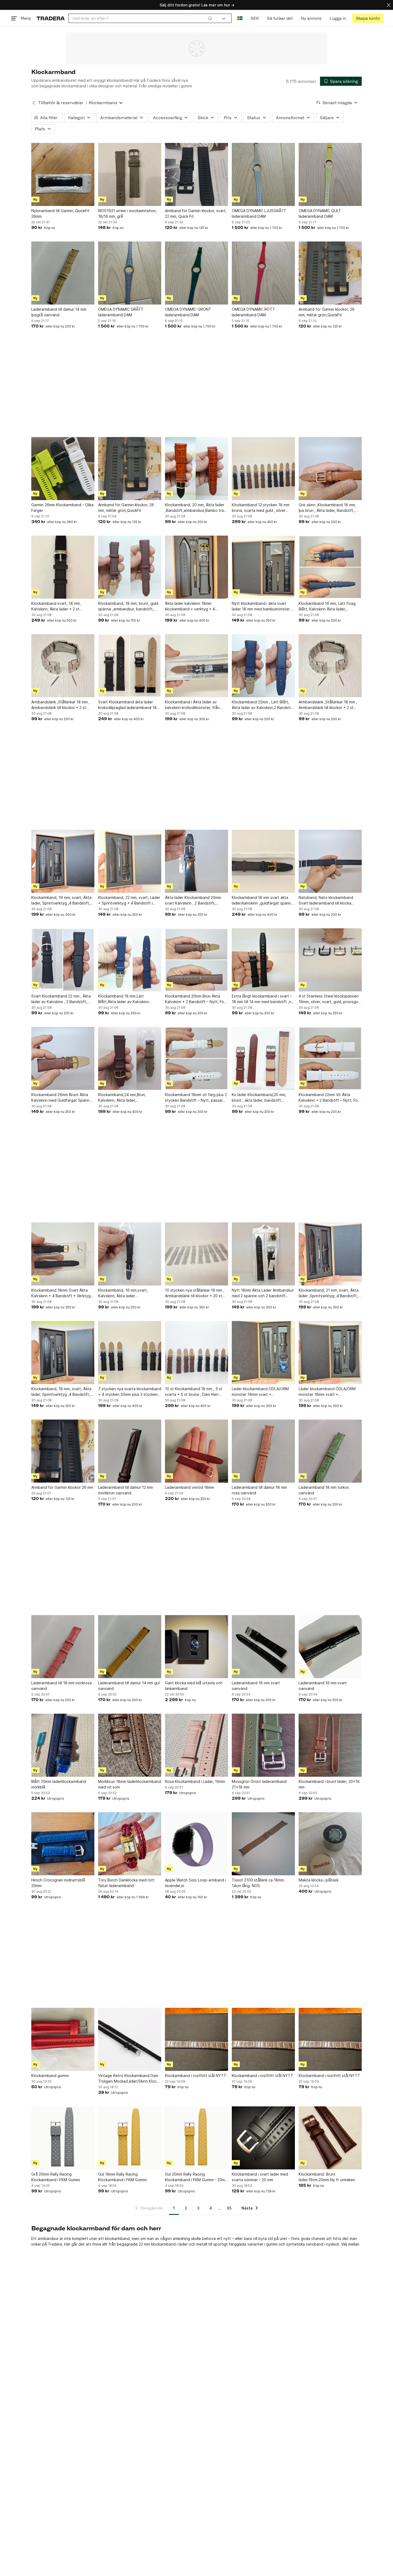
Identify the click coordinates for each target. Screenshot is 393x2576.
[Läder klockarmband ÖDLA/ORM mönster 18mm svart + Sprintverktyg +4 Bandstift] (330, 1353)
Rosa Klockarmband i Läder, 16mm (195, 1781)
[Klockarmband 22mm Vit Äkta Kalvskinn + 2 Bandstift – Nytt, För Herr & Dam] (330, 1058)
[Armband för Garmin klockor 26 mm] (63, 1451)
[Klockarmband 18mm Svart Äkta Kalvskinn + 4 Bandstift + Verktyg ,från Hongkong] (63, 1254)
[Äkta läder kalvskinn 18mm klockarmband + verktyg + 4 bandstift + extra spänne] (196, 567)
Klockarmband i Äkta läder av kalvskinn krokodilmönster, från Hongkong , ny (192, 705)
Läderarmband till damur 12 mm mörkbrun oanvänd (126, 1490)
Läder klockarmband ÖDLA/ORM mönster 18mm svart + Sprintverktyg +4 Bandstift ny (260, 1392)
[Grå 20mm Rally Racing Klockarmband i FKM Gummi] (63, 2138)
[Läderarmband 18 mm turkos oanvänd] (330, 1451)
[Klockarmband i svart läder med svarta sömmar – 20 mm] (263, 2138)
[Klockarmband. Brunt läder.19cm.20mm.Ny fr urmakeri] (330, 2138)
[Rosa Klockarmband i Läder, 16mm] (196, 1745)
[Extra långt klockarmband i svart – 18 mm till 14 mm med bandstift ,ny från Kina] (263, 960)
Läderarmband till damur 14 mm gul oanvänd (129, 1686)
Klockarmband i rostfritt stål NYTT (196, 2076)
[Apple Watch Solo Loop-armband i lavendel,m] (196, 1844)
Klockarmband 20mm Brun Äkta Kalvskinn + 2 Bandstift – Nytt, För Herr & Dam (195, 999)
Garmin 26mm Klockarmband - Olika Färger (62, 508)
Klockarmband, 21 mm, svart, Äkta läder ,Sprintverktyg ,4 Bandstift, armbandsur (329, 1293)
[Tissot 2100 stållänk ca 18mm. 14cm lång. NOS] (263, 1844)
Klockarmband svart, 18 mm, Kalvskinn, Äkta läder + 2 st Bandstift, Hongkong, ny (56, 606)
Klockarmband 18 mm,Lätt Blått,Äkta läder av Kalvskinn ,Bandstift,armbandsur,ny (124, 999)
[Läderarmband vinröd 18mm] (196, 1451)
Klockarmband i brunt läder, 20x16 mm (329, 1784)
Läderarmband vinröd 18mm (190, 1487)
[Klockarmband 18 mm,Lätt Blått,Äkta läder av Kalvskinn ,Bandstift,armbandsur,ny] (130, 960)
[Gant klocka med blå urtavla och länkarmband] (196, 1647)
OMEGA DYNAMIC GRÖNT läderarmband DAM (188, 312)
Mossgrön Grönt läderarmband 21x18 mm (259, 1784)
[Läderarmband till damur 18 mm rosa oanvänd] (263, 1451)
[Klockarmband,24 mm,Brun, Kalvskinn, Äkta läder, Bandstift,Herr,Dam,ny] (130, 1058)
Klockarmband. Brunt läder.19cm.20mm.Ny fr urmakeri (327, 2177)
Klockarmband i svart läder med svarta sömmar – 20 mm (260, 2177)
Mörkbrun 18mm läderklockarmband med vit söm (130, 1784)
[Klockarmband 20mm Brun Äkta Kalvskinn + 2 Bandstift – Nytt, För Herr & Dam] (196, 960)
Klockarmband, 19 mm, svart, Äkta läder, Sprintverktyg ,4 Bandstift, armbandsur (61, 901)
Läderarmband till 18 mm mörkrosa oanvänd (61, 1686)
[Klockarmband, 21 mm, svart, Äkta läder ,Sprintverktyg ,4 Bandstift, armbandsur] (330, 1254)
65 (229, 2208)
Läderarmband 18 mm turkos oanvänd (324, 1490)
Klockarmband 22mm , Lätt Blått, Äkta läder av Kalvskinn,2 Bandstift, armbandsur (263, 705)
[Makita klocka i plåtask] (330, 1844)
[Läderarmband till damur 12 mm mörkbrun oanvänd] (130, 1451)
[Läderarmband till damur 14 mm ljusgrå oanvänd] (63, 273)
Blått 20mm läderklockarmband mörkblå (59, 1784)
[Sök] (210, 18)
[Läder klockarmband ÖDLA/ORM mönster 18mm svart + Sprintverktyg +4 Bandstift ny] (263, 1353)
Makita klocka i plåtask (319, 1880)
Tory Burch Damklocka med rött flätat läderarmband (126, 1883)
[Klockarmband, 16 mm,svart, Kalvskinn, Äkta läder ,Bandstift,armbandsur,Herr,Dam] (130, 1254)
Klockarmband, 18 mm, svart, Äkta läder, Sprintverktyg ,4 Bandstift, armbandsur (61, 1392)
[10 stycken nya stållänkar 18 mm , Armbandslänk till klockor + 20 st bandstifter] (196, 1254)
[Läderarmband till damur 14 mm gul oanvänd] (130, 1647)
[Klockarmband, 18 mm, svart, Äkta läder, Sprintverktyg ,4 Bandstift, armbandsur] (63, 1353)
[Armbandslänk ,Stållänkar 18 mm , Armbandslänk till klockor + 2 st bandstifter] (63, 666)
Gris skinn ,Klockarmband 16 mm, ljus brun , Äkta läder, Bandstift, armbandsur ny (327, 508)
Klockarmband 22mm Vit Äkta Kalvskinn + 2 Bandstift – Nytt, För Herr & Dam (329, 1098)
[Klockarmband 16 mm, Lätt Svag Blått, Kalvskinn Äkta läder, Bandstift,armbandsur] (330, 567)
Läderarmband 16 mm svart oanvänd (256, 1686)
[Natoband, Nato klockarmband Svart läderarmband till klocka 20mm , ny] (330, 861)
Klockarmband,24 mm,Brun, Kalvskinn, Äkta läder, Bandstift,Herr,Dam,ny (122, 1098)
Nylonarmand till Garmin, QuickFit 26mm (60, 213)
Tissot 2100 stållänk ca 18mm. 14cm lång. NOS (258, 1883)
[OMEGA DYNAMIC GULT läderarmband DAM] (330, 174)
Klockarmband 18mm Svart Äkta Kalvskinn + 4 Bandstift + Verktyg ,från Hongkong (61, 1293)
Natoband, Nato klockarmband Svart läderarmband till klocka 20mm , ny (326, 901)
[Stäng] (389, 5)
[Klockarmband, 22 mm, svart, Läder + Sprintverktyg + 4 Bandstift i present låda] (130, 861)
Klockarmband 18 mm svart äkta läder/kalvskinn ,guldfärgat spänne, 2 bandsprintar (263, 901)
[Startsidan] (51, 18)
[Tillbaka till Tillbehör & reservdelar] (34, 103)
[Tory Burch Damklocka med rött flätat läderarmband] (130, 1844)
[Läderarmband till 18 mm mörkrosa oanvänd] (63, 1647)
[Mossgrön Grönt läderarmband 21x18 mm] (263, 1745)
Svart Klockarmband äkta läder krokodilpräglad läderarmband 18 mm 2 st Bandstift (127, 705)
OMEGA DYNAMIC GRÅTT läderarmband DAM (121, 312)
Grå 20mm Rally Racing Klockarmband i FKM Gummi (56, 2177)
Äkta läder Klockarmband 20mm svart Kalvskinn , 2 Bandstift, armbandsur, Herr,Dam (193, 901)
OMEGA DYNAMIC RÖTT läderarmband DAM (253, 312)
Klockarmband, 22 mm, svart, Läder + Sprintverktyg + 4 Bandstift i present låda (129, 901)
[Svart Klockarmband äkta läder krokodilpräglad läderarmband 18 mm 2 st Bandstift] (130, 666)
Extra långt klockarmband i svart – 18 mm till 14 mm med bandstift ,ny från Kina (263, 999)
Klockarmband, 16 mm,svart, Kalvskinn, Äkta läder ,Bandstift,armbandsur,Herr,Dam (126, 1293)
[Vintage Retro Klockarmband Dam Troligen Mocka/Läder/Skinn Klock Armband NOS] (130, 2039)
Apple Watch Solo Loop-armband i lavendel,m (195, 1883)
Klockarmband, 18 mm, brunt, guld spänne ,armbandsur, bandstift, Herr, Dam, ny (128, 606)
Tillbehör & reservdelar (61, 103)
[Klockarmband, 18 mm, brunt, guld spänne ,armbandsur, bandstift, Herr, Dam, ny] (130, 567)
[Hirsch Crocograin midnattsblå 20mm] (63, 1844)
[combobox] (142, 18)
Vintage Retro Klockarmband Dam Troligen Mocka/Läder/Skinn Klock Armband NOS (128, 2079)
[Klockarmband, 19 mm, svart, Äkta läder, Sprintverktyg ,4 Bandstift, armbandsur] (63, 861)
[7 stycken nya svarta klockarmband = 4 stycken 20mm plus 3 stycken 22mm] (130, 1353)
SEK (255, 18)
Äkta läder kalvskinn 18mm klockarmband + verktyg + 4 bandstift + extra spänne (190, 606)
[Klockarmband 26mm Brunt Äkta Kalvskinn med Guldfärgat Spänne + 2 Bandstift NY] (63, 1058)
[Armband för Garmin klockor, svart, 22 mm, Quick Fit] (196, 174)
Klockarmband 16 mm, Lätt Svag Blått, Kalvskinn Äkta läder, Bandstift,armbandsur (327, 606)
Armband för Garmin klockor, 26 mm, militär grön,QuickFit (327, 312)
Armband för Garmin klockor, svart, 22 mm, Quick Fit (196, 213)
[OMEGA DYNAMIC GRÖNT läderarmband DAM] (196, 273)
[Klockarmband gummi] (63, 2039)
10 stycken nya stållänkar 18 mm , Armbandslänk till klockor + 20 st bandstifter (195, 1293)
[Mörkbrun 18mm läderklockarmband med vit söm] (130, 1745)
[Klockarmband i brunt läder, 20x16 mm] (330, 1745)
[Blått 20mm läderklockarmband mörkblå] (63, 1745)
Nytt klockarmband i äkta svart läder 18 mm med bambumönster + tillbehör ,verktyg (263, 606)
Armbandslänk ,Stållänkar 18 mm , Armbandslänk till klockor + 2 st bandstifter (61, 705)
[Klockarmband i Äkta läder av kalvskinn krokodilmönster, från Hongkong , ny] (196, 666)
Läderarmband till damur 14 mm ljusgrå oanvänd (59, 312)
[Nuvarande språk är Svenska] (240, 18)
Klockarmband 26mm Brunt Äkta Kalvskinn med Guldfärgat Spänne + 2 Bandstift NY (61, 1098)
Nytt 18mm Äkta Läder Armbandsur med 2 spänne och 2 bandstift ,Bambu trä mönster (263, 1293)
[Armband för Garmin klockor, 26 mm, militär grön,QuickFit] (330, 273)
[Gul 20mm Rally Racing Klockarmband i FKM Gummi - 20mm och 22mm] (196, 2138)
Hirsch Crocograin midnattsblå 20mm (58, 1883)
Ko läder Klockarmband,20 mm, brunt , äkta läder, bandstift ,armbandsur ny (259, 1098)
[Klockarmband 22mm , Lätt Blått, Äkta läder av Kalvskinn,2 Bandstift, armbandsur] (263, 666)
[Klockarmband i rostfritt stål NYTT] (196, 2039)
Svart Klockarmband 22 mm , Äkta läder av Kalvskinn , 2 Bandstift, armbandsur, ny (61, 999)
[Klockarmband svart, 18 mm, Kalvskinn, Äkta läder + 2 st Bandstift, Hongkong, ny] (63, 567)
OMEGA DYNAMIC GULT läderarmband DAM (320, 213)
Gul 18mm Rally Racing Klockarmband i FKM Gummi (122, 2177)
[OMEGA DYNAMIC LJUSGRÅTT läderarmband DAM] (263, 174)
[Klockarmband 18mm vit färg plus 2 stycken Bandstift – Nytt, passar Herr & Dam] (196, 1058)
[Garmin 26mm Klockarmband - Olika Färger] (63, 469)
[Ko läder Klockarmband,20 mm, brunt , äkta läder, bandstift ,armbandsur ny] (263, 1058)
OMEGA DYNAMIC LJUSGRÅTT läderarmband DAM (259, 213)
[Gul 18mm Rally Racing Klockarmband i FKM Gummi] (130, 2138)
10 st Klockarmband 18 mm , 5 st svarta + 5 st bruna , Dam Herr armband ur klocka (194, 1392)
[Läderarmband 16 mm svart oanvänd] (263, 1647)
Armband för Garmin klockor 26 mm (62, 1487)
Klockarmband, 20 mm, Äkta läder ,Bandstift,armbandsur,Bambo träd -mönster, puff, (196, 508)
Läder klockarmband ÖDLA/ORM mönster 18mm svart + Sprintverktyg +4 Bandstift (327, 1392)
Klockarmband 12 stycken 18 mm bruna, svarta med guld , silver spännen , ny (261, 508)
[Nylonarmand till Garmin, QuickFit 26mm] (63, 174)
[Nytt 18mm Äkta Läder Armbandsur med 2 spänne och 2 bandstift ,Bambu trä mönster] (263, 1254)
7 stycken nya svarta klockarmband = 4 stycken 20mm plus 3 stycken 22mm (130, 1392)
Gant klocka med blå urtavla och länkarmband (194, 1686)
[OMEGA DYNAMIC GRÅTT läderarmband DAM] (130, 273)
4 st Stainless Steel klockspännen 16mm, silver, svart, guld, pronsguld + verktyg (330, 999)
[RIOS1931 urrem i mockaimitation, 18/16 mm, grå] (130, 174)
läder (183, 2244)
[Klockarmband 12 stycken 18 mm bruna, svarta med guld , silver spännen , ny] (263, 469)
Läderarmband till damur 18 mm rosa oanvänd (259, 1490)
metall (202, 2244)
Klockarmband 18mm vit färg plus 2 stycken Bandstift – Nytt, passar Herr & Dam (196, 1098)
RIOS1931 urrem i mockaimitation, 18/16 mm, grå (128, 213)
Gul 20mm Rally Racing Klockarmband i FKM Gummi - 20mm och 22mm (196, 2177)
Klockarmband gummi (50, 2076)
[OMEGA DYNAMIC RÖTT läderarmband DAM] (263, 273)
